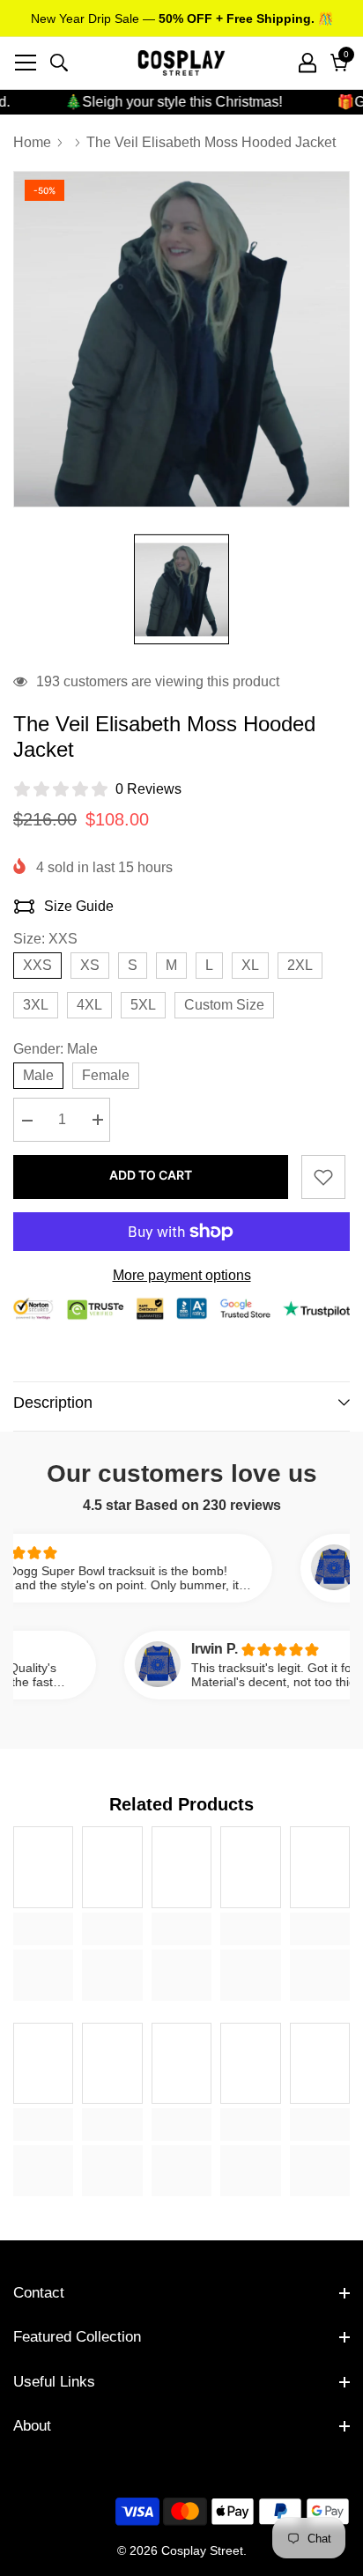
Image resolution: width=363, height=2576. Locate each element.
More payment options (182, 1275)
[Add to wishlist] (323, 1177)
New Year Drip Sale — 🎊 (182, 19)
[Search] (59, 63)
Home (32, 142)
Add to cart (151, 1175)
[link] (43, 1928)
